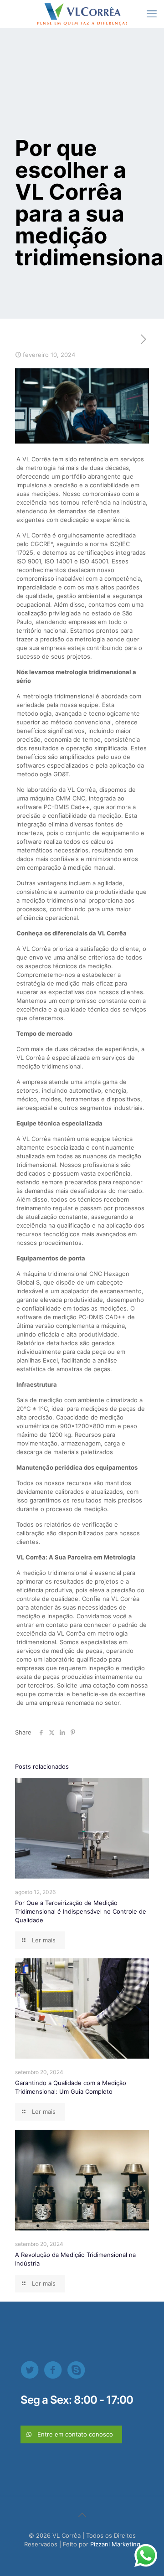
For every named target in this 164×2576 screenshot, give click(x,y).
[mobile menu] (152, 14)
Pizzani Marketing (115, 2544)
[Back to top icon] (82, 2515)
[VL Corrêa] (82, 14)
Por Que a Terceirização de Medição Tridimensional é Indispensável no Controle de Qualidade (81, 1911)
